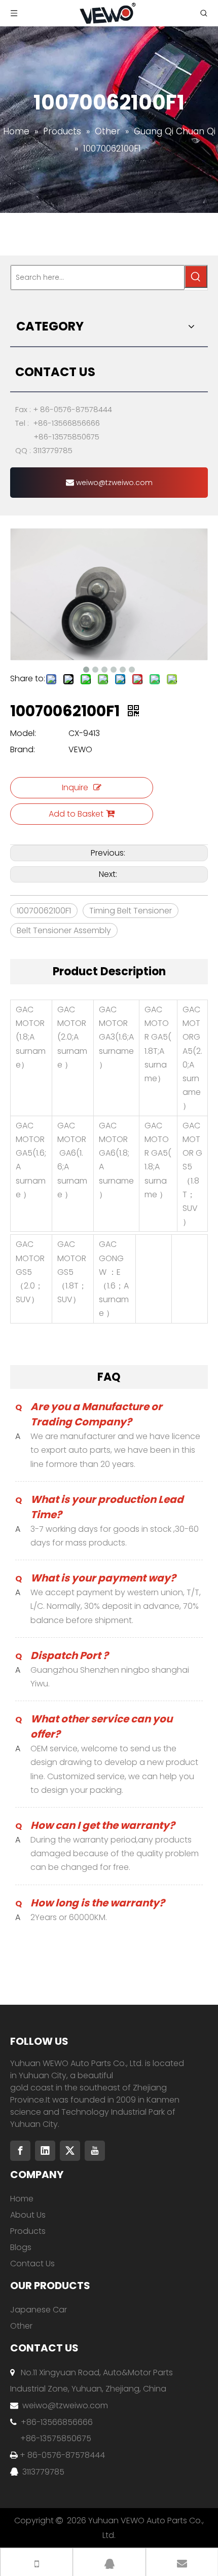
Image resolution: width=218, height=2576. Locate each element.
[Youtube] (95, 2151)
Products (28, 2231)
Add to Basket (76, 814)
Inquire (75, 787)
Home (22, 2199)
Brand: (23, 749)
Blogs (21, 2247)
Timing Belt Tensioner (131, 911)
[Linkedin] (45, 2151)
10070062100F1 (44, 911)
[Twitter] (70, 2151)
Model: (23, 733)
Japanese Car (39, 2310)
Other (21, 2326)
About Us (28, 2215)
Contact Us (32, 2264)
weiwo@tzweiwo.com (113, 483)
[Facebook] (20, 2151)
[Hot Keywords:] (196, 277)
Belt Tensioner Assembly (64, 930)
